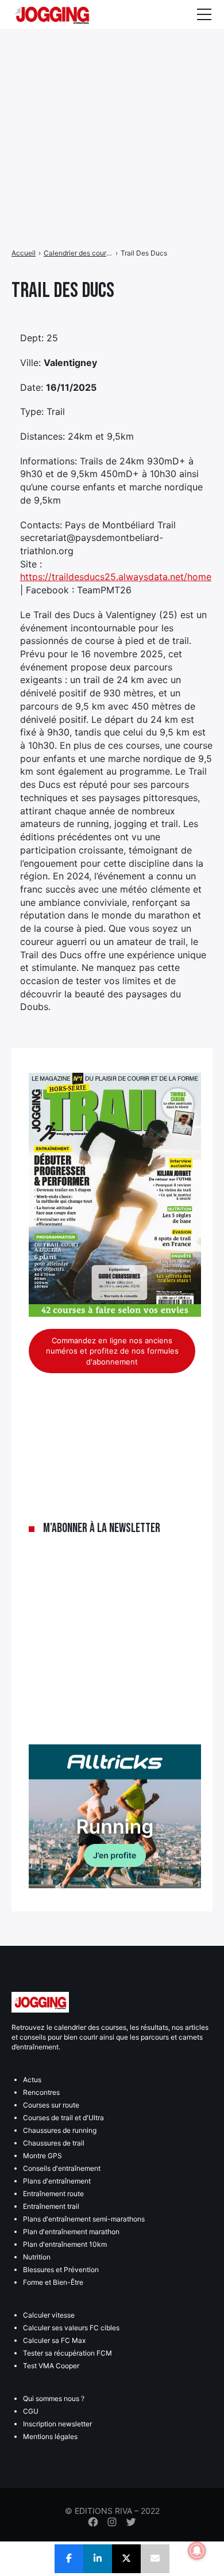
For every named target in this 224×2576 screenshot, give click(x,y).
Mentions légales (50, 2436)
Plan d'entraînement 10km (65, 2244)
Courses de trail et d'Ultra (63, 2118)
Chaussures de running (60, 2130)
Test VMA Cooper (51, 2366)
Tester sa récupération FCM (67, 2353)
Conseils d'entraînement (62, 2168)
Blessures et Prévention (61, 2270)
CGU (31, 2411)
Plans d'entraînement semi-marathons (84, 2219)
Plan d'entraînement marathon (71, 2232)
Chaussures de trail (54, 2143)
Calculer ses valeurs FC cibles (71, 2328)
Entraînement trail (51, 2206)
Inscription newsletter (57, 2424)
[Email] (155, 2559)
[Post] (126, 2559)
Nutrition (37, 2257)
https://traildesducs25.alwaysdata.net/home (116, 577)
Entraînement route (53, 2194)
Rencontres (41, 2092)
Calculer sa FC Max (54, 2340)
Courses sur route (51, 2105)
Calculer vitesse (49, 2315)
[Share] (69, 2559)
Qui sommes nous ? (54, 2398)
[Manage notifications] (197, 2551)
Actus (32, 2080)
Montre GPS (43, 2156)
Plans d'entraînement (57, 2181)
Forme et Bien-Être (53, 2282)
